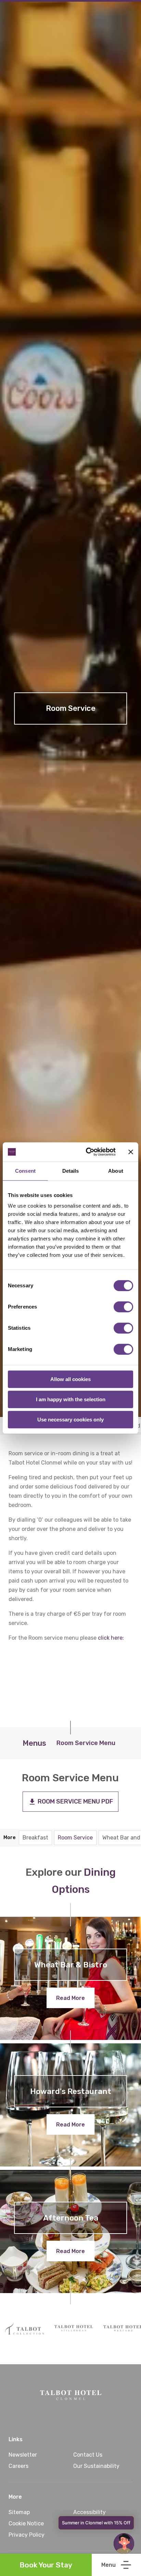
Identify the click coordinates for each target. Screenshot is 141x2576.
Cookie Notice (26, 2523)
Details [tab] (71, 1171)
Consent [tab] (25, 1171)
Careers (18, 2466)
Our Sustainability (96, 2466)
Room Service (75, 1838)
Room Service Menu (86, 1743)
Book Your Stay (46, 2565)
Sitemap (19, 2512)
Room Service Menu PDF (75, 1801)
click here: (111, 1638)
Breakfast (35, 1838)
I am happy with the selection (71, 1399)
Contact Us (88, 2455)
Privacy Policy (27, 2535)
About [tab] (116, 1171)
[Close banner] (131, 1152)
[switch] (123, 1307)
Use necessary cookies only (70, 1420)
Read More (70, 1998)
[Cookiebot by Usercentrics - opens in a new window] (87, 1152)
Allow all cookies (70, 1379)
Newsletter (23, 2455)
